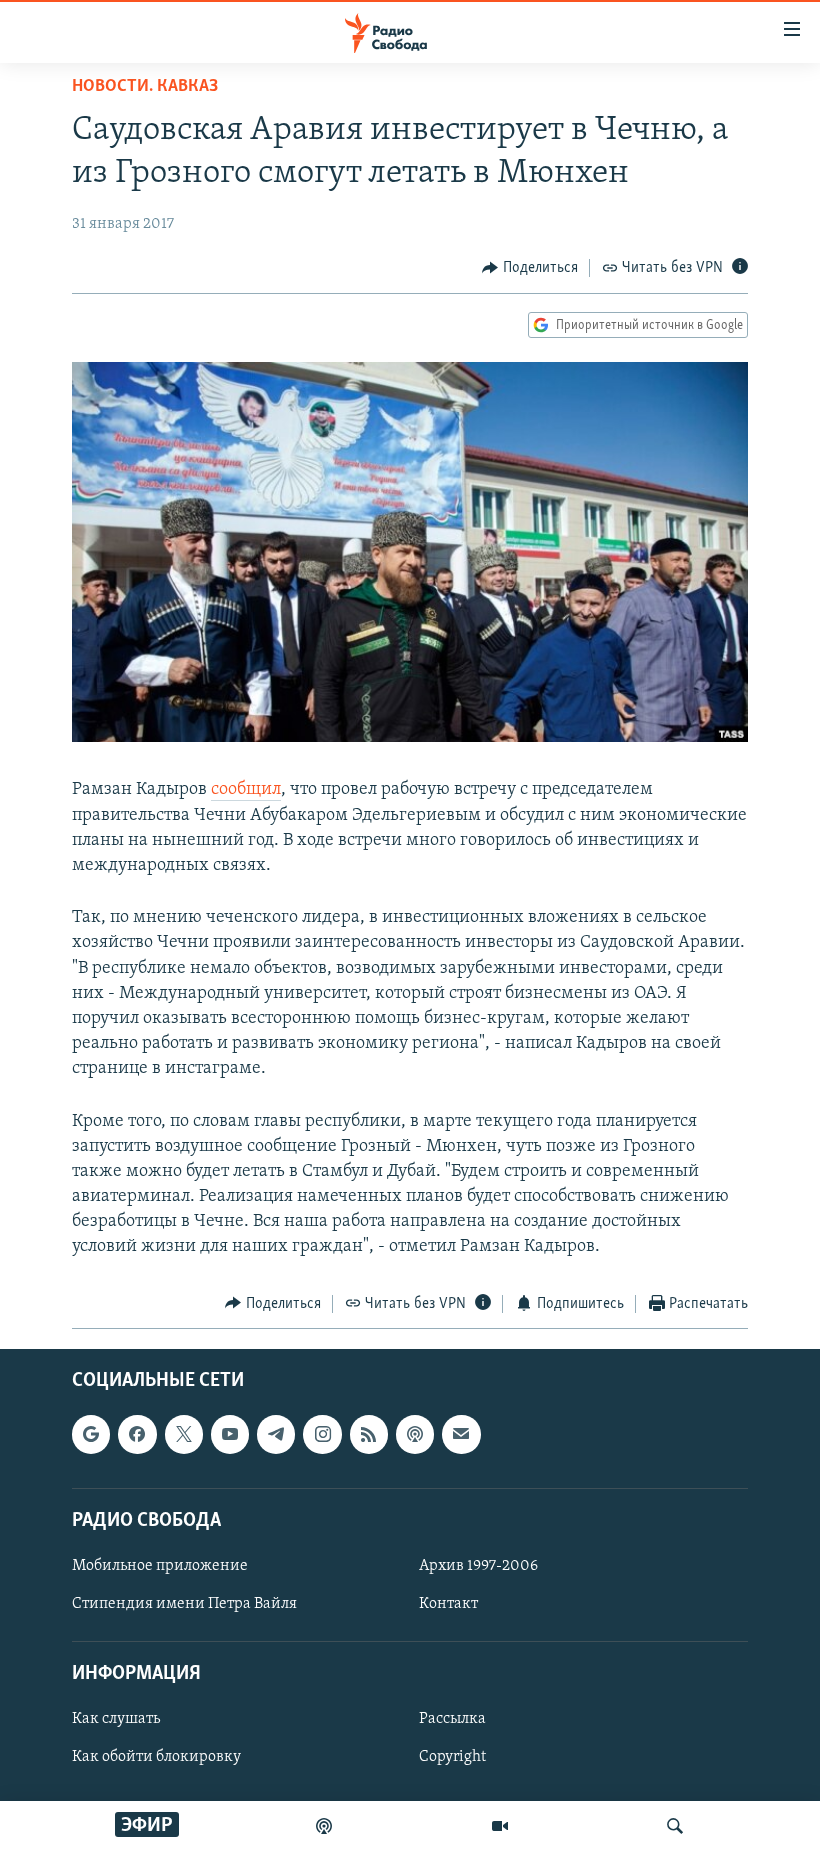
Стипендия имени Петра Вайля (184, 1604)
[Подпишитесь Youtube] (230, 1434)
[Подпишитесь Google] (91, 1434)
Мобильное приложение (160, 1566)
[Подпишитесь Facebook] (137, 1434)
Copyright (452, 1758)
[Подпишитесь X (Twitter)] (184, 1434)
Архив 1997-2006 (478, 1566)
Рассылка (452, 1720)
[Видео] (500, 1826)
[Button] (530, 268)
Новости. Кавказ (145, 87)
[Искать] (675, 1826)
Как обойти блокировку (156, 1758)
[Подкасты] (415, 1434)
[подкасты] (324, 1826)
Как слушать (116, 1720)
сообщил (246, 790)
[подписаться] (461, 1434)
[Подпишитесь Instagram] (322, 1434)
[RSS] (369, 1434)
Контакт (448, 1604)
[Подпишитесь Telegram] (276, 1434)
